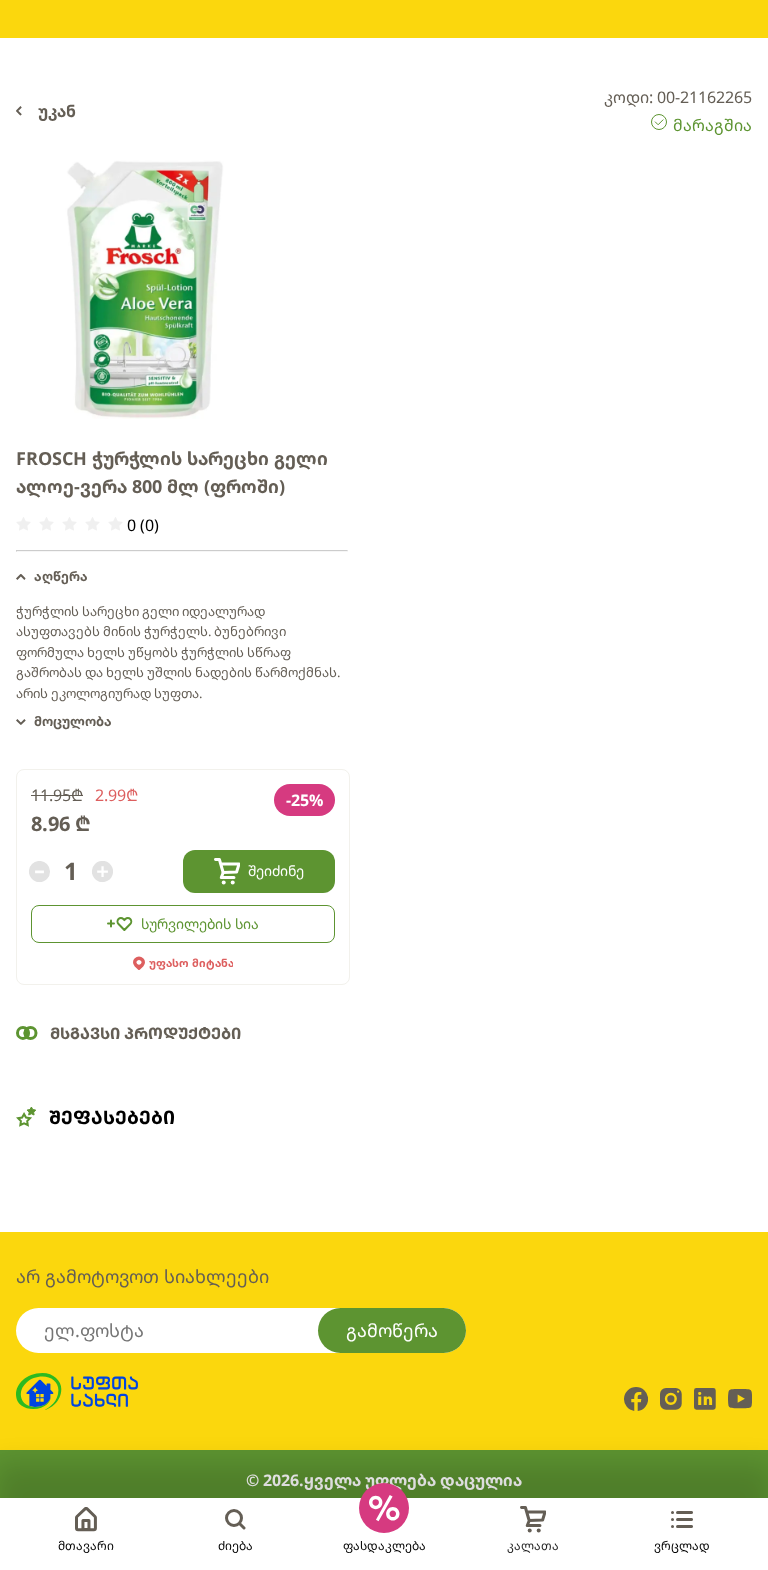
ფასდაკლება (384, 1545)
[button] (182, 577)
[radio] (23, 524)
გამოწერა (392, 1330)
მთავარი (86, 1545)
